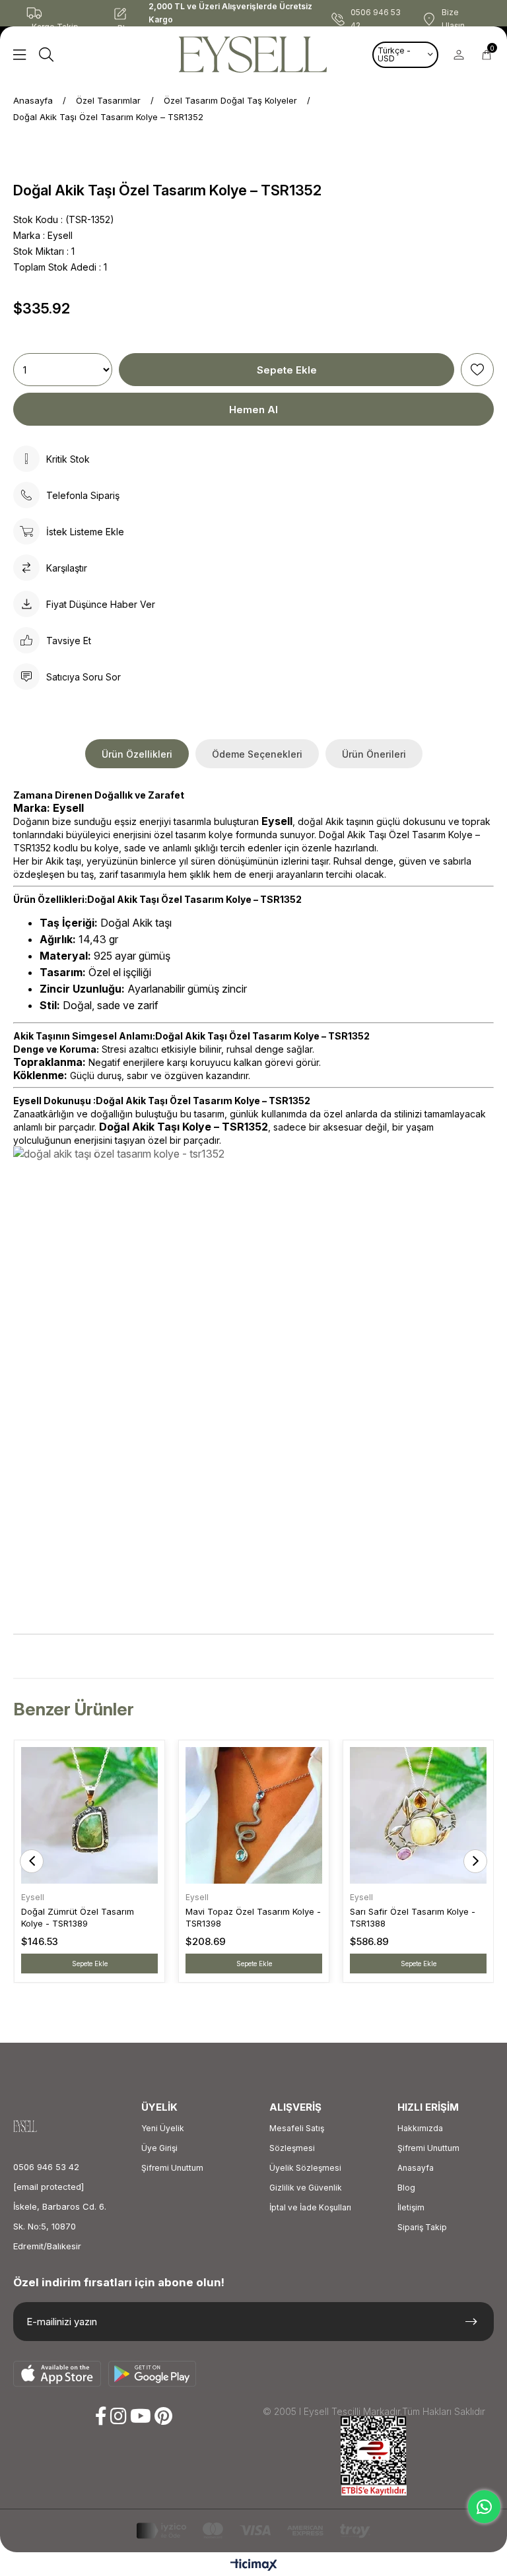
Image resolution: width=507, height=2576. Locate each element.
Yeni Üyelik (163, 2128)
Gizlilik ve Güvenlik (306, 2188)
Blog (406, 2188)
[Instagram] (118, 2416)
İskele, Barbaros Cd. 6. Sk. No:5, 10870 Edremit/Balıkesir (60, 2226)
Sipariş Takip (422, 2227)
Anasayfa (416, 2168)
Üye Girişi (159, 2148)
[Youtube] (141, 2416)
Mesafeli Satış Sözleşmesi (297, 2138)
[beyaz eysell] (37, 2126)
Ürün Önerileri (374, 754)
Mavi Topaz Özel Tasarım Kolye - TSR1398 (253, 1917)
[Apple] (57, 2374)
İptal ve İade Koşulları (310, 2207)
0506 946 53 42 (46, 2167)
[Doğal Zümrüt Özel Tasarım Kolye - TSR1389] (89, 1815)
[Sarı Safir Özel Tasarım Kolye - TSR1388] (418, 1815)
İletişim (411, 2207)
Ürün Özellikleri (137, 754)
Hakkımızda (420, 2128)
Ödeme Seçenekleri (257, 754)
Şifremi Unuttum (172, 2168)
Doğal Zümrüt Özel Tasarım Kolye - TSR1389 (78, 1917)
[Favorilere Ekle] (477, 370)
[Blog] (131, 13)
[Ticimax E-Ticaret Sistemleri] (254, 2566)
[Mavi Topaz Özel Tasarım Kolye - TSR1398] (254, 1815)
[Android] (152, 2374)
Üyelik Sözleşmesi (305, 2168)
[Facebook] (101, 2416)
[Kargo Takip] (59, 13)
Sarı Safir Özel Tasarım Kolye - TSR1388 (413, 1917)
